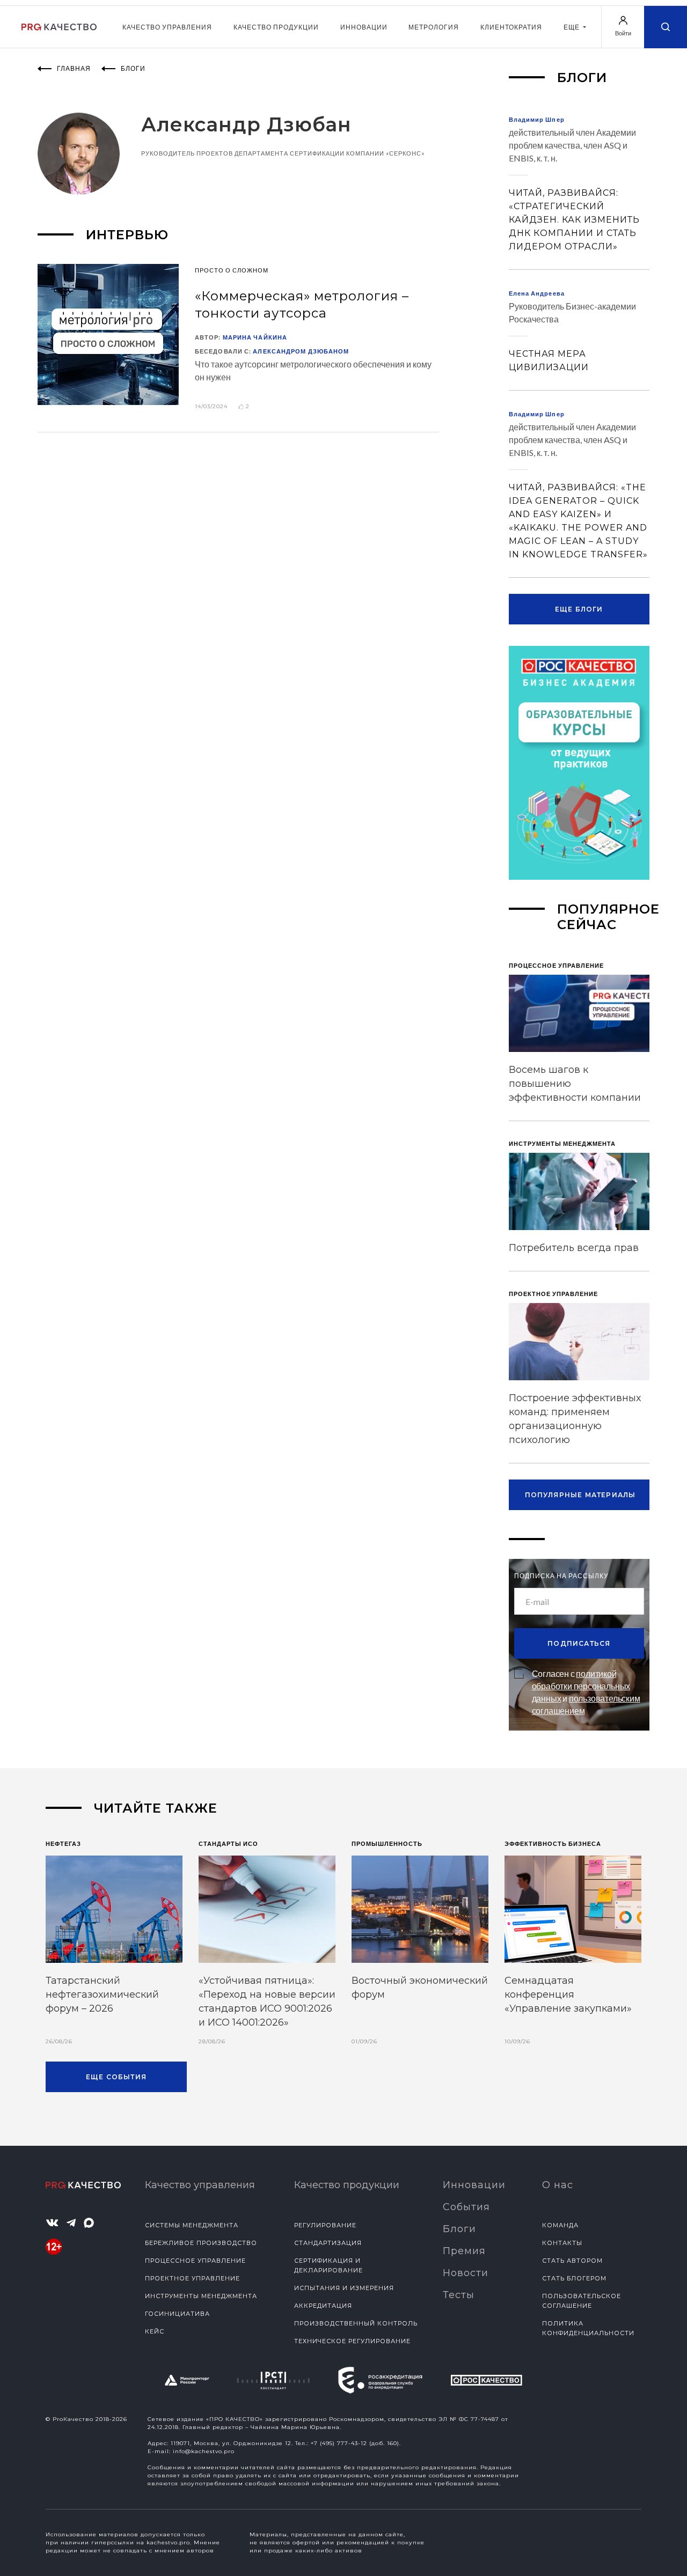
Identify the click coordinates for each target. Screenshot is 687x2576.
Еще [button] (572, 27)
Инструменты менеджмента (201, 2296)
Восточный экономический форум (420, 1988)
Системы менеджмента (192, 2225)
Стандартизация (328, 2243)
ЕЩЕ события (116, 2077)
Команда (560, 2225)
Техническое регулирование (352, 2341)
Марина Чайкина (255, 337)
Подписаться (579, 1643)
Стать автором (572, 2261)
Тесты (459, 2295)
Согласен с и (586, 1692)
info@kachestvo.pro (204, 2451)
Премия (464, 2251)
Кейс (155, 2331)
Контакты (562, 2243)
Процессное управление (195, 2261)
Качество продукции (276, 27)
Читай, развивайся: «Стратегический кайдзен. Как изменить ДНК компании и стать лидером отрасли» (574, 220)
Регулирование (325, 2225)
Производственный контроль (356, 2323)
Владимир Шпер (537, 119)
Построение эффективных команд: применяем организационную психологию (575, 1419)
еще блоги (579, 609)
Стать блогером (574, 2278)
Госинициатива (177, 2314)
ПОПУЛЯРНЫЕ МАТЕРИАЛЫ (580, 1495)
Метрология (434, 27)
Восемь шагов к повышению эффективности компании (575, 1084)
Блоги (459, 2229)
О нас (558, 2185)
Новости (466, 2273)
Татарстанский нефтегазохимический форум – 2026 (102, 1994)
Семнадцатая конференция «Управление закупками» (568, 1994)
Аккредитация (323, 2306)
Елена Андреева (537, 293)
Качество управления (167, 27)
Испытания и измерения (344, 2288)
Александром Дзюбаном (301, 351)
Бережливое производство (201, 2243)
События (466, 2207)
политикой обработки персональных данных (581, 1686)
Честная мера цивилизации (549, 360)
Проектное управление (192, 2278)
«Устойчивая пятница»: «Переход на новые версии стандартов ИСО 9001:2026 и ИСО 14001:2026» (267, 2001)
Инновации (364, 27)
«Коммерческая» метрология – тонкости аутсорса (302, 304)
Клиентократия (511, 27)
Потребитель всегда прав (574, 1248)
